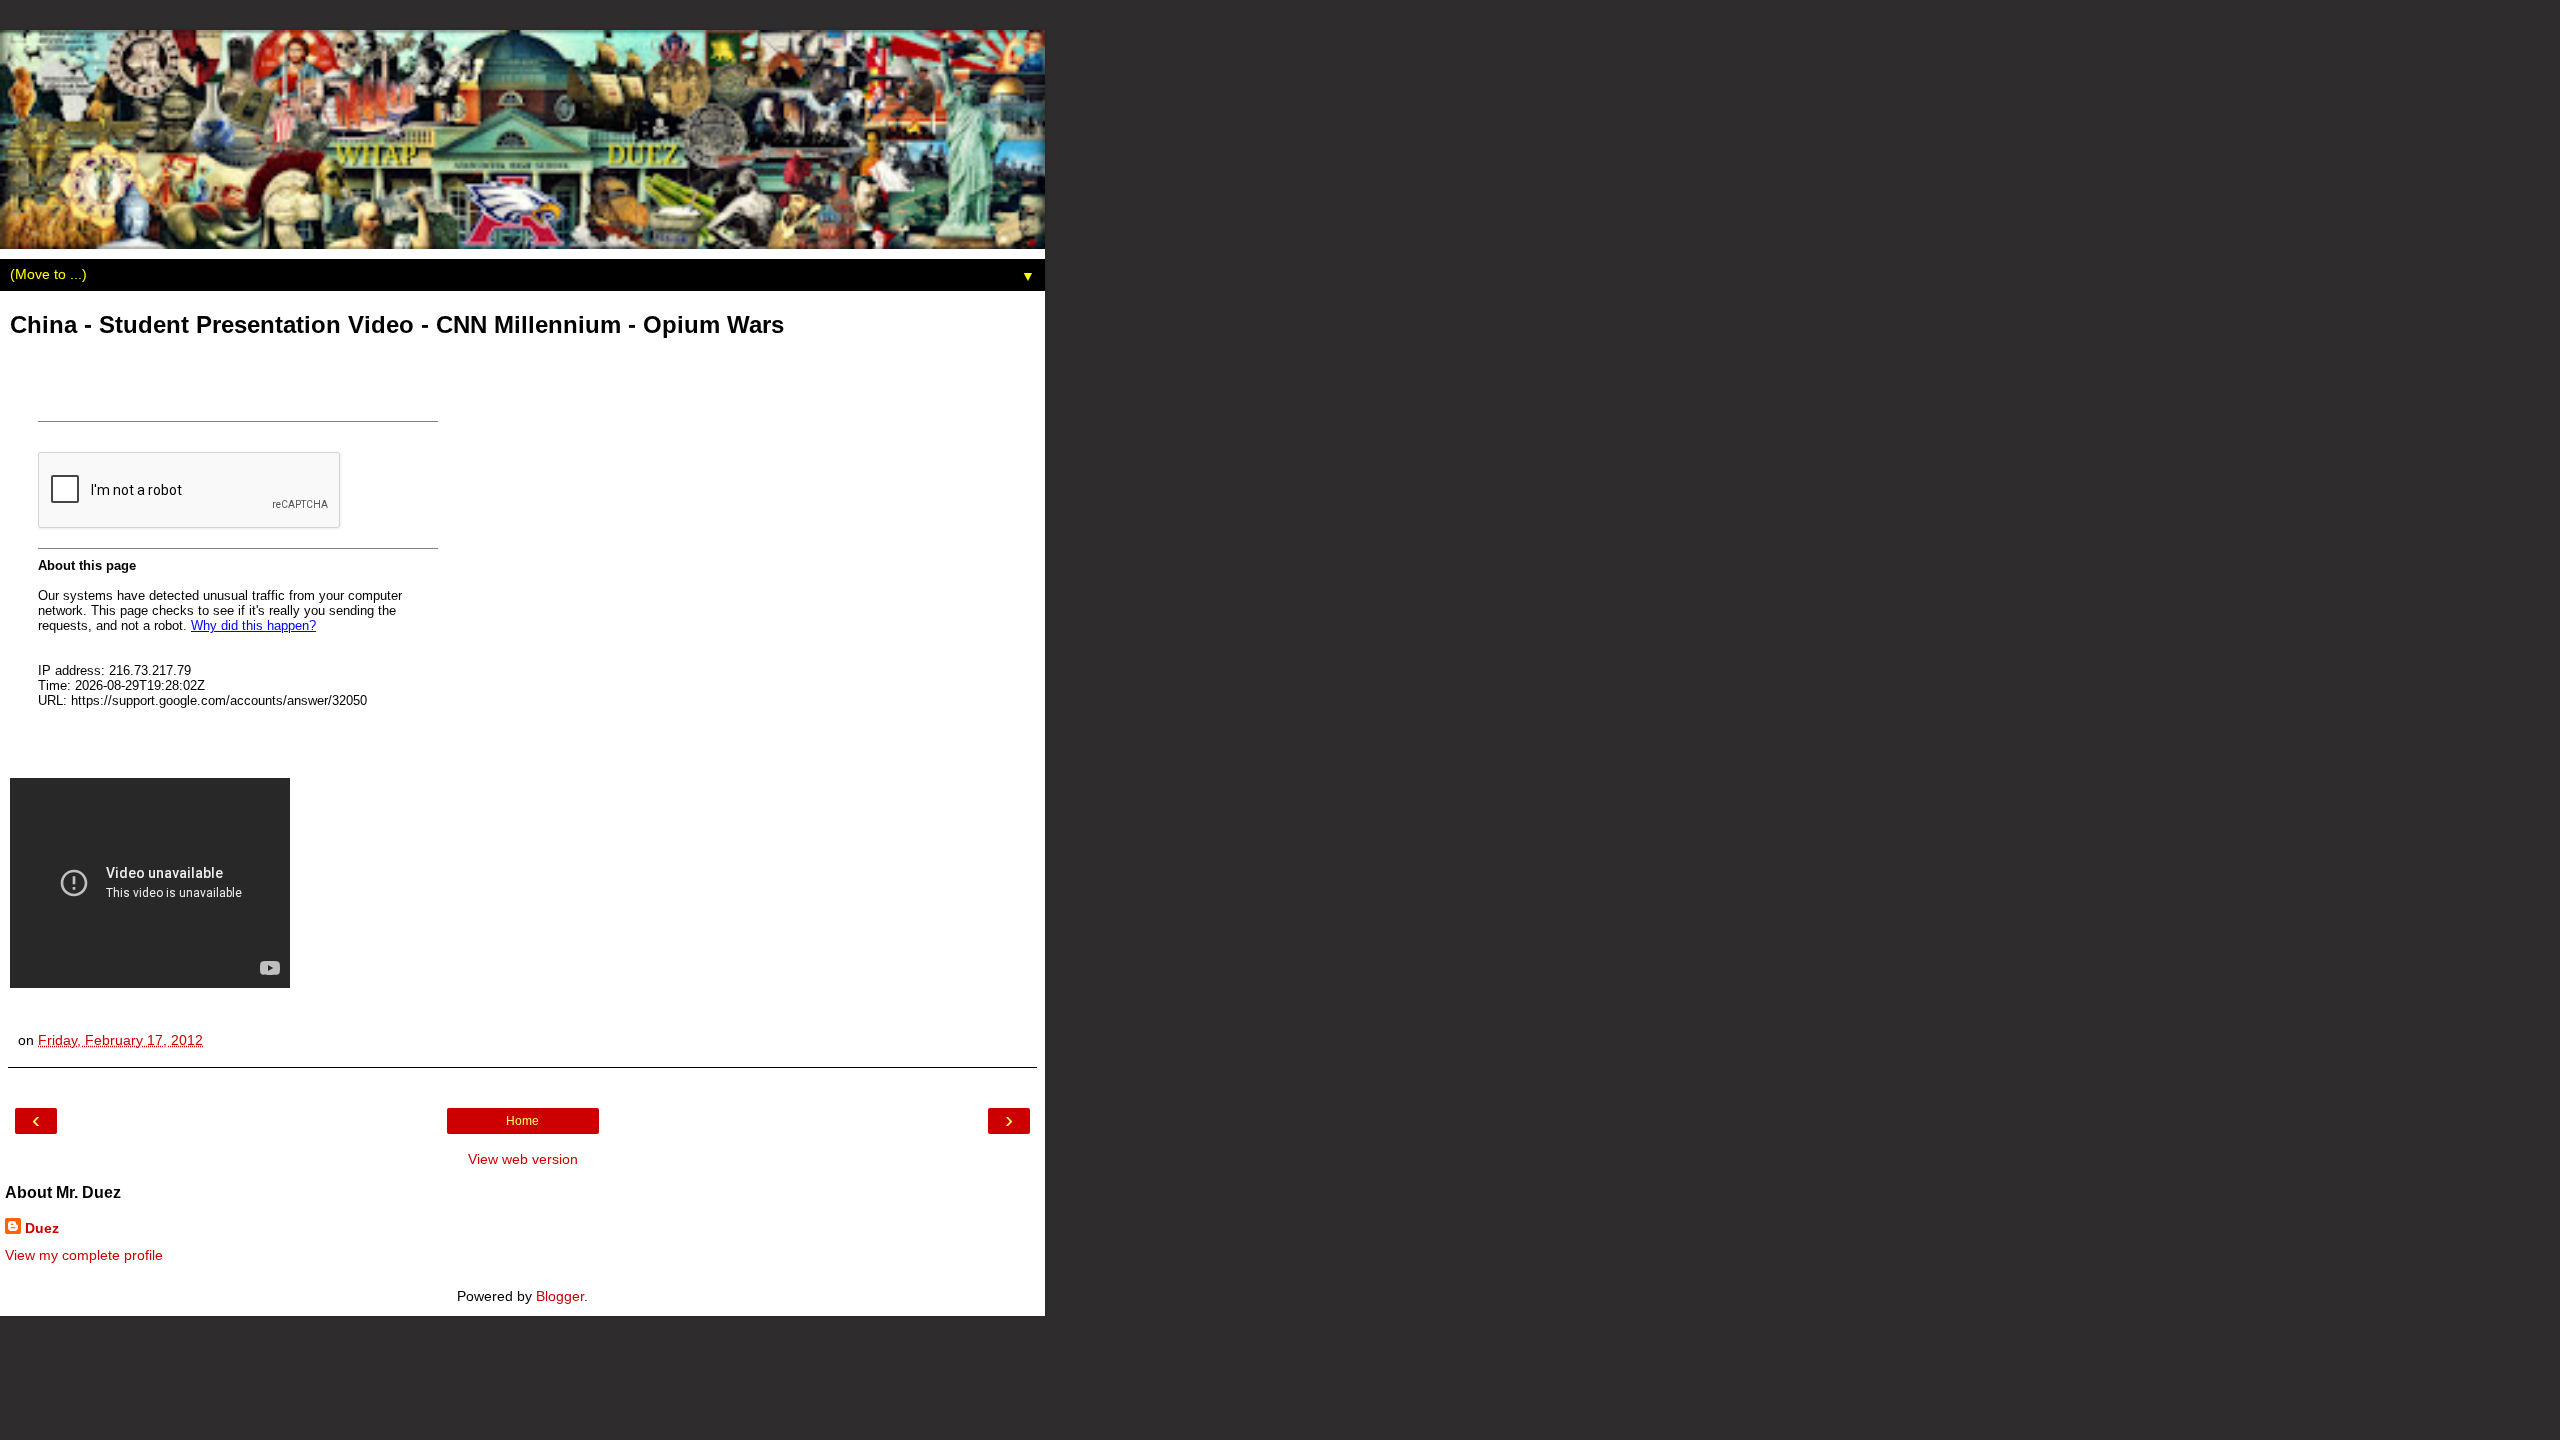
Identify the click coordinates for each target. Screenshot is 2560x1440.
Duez (42, 1228)
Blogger (560, 1296)
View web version (523, 1159)
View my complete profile (84, 1255)
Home (522, 1121)
